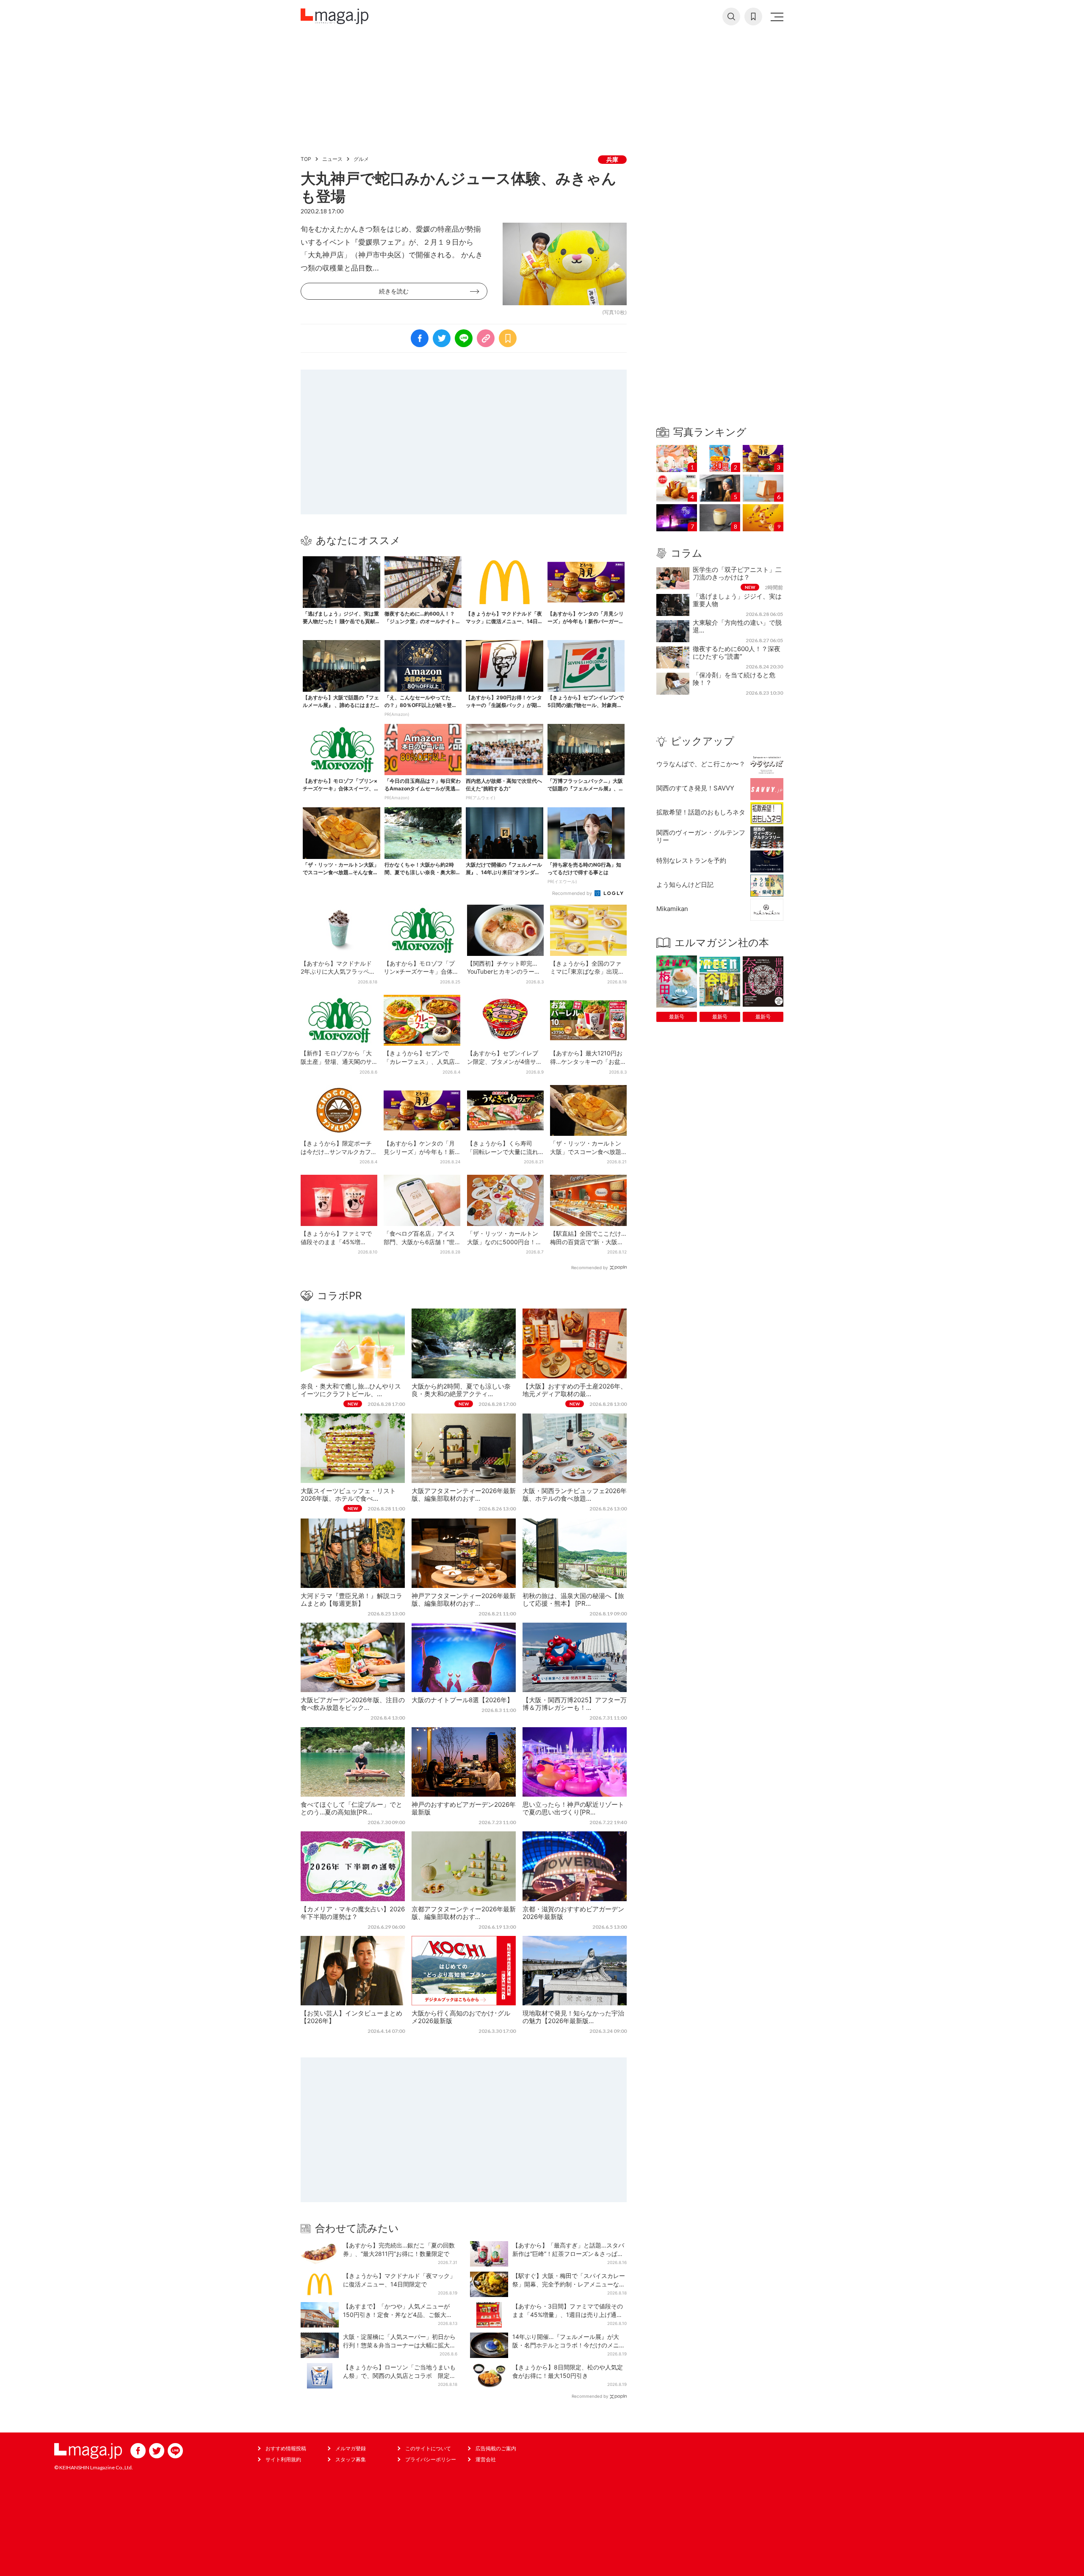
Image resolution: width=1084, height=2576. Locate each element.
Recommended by (573, 893)
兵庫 (612, 159)
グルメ (361, 159)
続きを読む (394, 291)
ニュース (332, 159)
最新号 (677, 1017)
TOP (306, 159)
